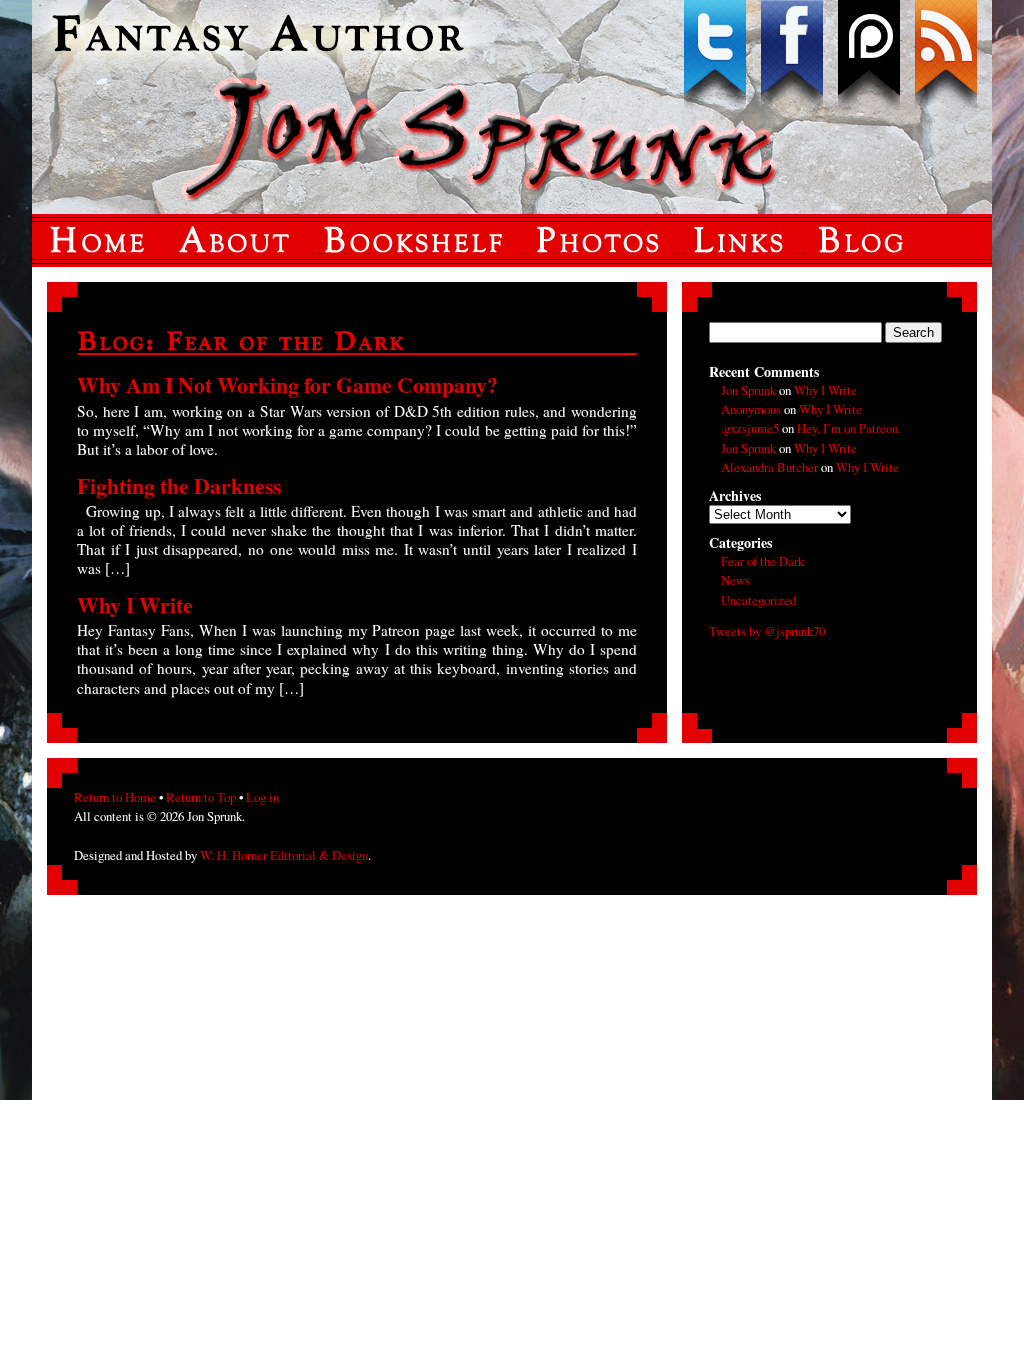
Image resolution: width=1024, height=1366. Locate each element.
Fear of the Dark (762, 561)
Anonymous (751, 409)
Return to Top (201, 797)
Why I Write (135, 604)
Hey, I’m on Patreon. (849, 428)
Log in (262, 797)
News (735, 580)
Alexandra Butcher (769, 467)
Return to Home (115, 797)
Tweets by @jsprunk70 (767, 631)
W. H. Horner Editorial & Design (284, 855)
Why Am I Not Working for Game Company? (287, 384)
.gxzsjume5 (750, 428)
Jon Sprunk (748, 390)
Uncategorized (758, 600)
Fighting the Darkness (179, 485)
